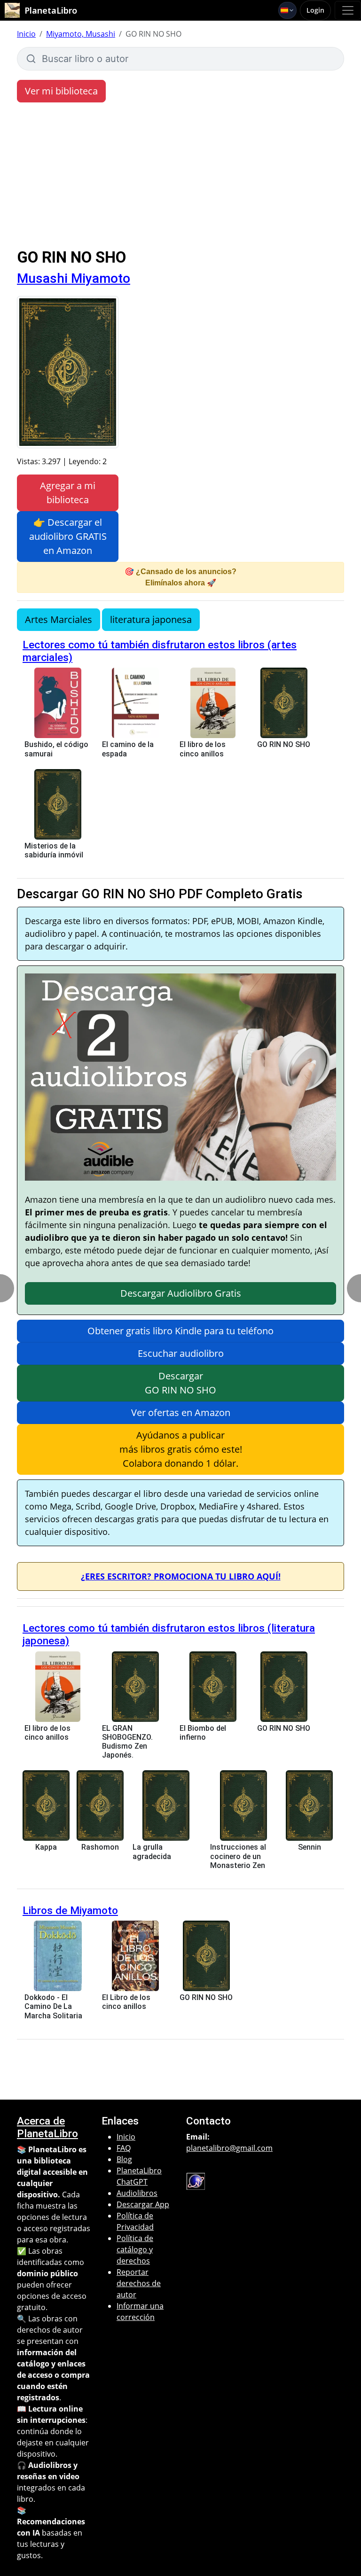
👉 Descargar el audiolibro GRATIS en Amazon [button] (68, 536)
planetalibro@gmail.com (229, 2148)
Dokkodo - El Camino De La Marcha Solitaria (53, 2006)
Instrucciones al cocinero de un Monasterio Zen (238, 1856)
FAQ (124, 2148)
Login (315, 10)
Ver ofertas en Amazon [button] (181, 1413)
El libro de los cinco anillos (203, 749)
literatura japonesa (151, 619)
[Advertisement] (180, 178)
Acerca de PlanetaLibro (47, 2127)
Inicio (26, 34)
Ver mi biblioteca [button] (61, 91)
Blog (124, 2159)
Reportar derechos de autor (139, 2283)
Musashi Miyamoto (74, 278)
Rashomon (100, 1847)
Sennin (310, 1847)
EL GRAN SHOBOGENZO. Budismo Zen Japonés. (127, 1742)
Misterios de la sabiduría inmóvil (54, 850)
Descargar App (143, 2204)
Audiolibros (137, 2193)
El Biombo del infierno (203, 1733)
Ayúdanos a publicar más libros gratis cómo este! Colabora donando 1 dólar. (181, 1449)
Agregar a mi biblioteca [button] (68, 493)
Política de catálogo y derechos (135, 2249)
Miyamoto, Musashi (81, 34)
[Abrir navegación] (348, 10)
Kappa (46, 1847)
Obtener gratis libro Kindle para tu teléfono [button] (180, 1331)
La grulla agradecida (152, 1852)
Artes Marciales (59, 619)
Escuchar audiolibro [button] (181, 1353)
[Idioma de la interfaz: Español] (287, 10)
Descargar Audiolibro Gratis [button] (181, 1293)
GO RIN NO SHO (284, 744)
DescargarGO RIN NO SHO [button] (180, 1383)
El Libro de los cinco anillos (126, 2002)
